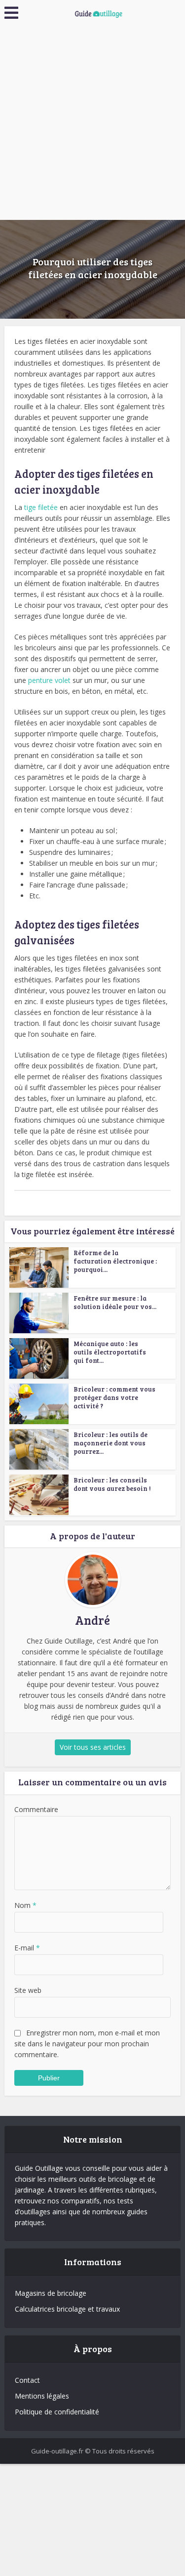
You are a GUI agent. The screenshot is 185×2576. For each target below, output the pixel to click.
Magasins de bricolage (51, 2293)
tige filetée (41, 507)
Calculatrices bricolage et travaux (67, 2309)
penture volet (49, 680)
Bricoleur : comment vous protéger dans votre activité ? (114, 1397)
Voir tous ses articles (93, 1747)
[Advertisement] (92, 122)
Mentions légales (42, 2396)
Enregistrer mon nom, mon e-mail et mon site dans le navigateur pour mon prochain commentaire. (87, 2044)
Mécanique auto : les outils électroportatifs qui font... (110, 1352)
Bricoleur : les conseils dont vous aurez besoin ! (112, 1484)
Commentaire (36, 1809)
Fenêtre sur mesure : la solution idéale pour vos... (115, 1302)
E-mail (27, 1948)
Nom (25, 1905)
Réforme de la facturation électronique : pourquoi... (115, 1261)
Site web (28, 1990)
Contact (27, 2380)
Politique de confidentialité (57, 2412)
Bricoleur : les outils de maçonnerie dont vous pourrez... (111, 1443)
